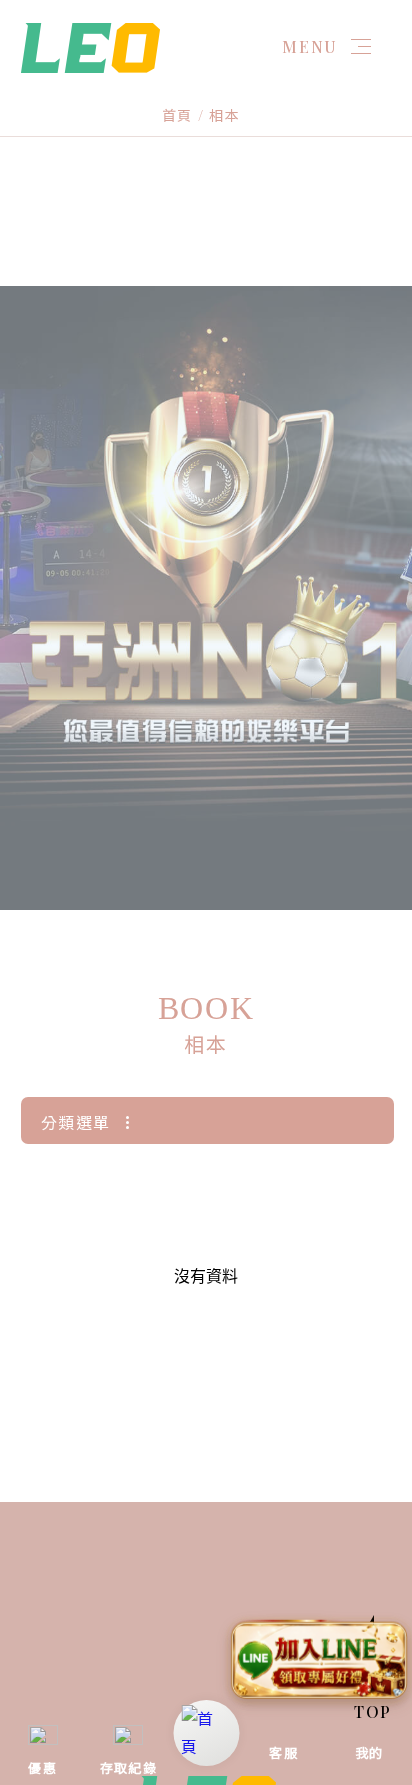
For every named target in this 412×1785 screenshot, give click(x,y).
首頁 (177, 115)
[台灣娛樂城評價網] (90, 45)
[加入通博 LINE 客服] (319, 1663)
